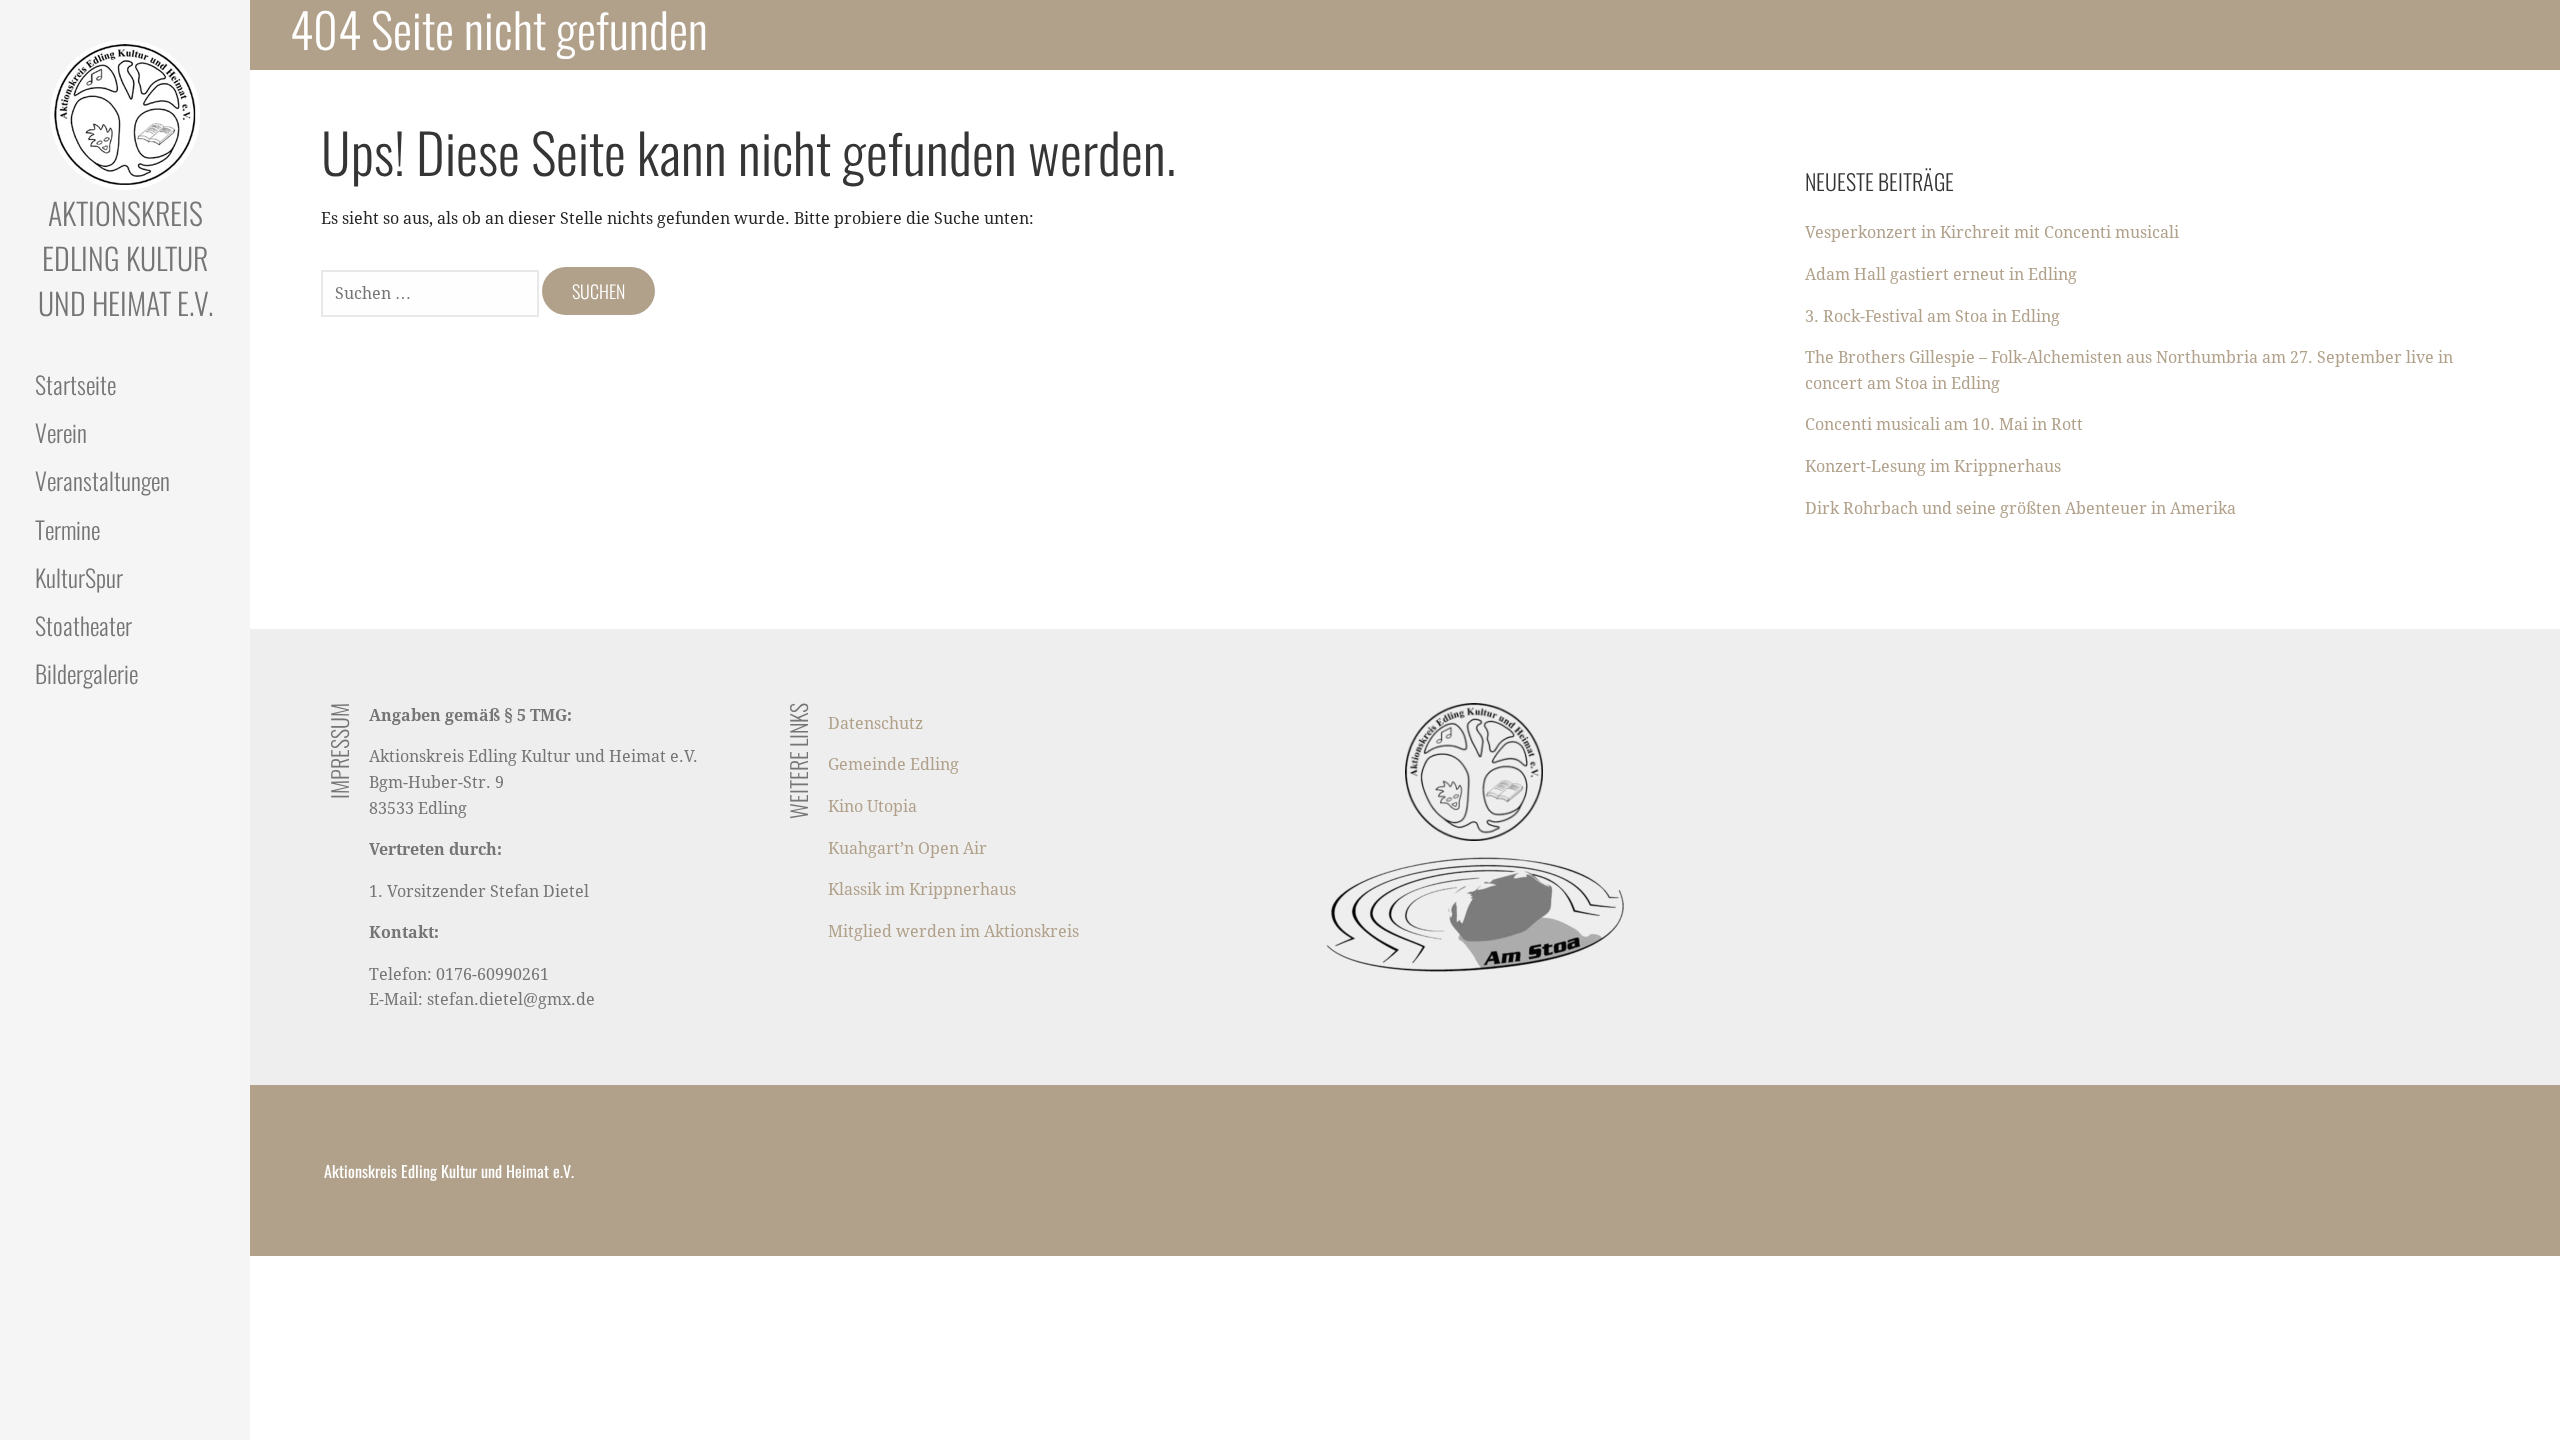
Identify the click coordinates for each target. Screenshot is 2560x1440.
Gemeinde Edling (893, 764)
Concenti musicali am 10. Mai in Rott (1944, 424)
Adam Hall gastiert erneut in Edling (1941, 274)
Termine (67, 529)
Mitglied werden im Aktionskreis (953, 931)
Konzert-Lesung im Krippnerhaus (1933, 466)
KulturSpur (79, 577)
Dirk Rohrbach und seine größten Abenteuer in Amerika (2020, 508)
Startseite (75, 384)
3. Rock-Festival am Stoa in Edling (1932, 316)
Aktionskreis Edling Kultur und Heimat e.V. (125, 257)
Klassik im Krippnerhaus (922, 889)
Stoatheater (83, 625)
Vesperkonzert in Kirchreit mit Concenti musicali (1992, 232)
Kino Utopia (872, 806)
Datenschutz (875, 723)
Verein (61, 432)
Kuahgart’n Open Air (907, 848)
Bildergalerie (86, 673)
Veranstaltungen (102, 480)
